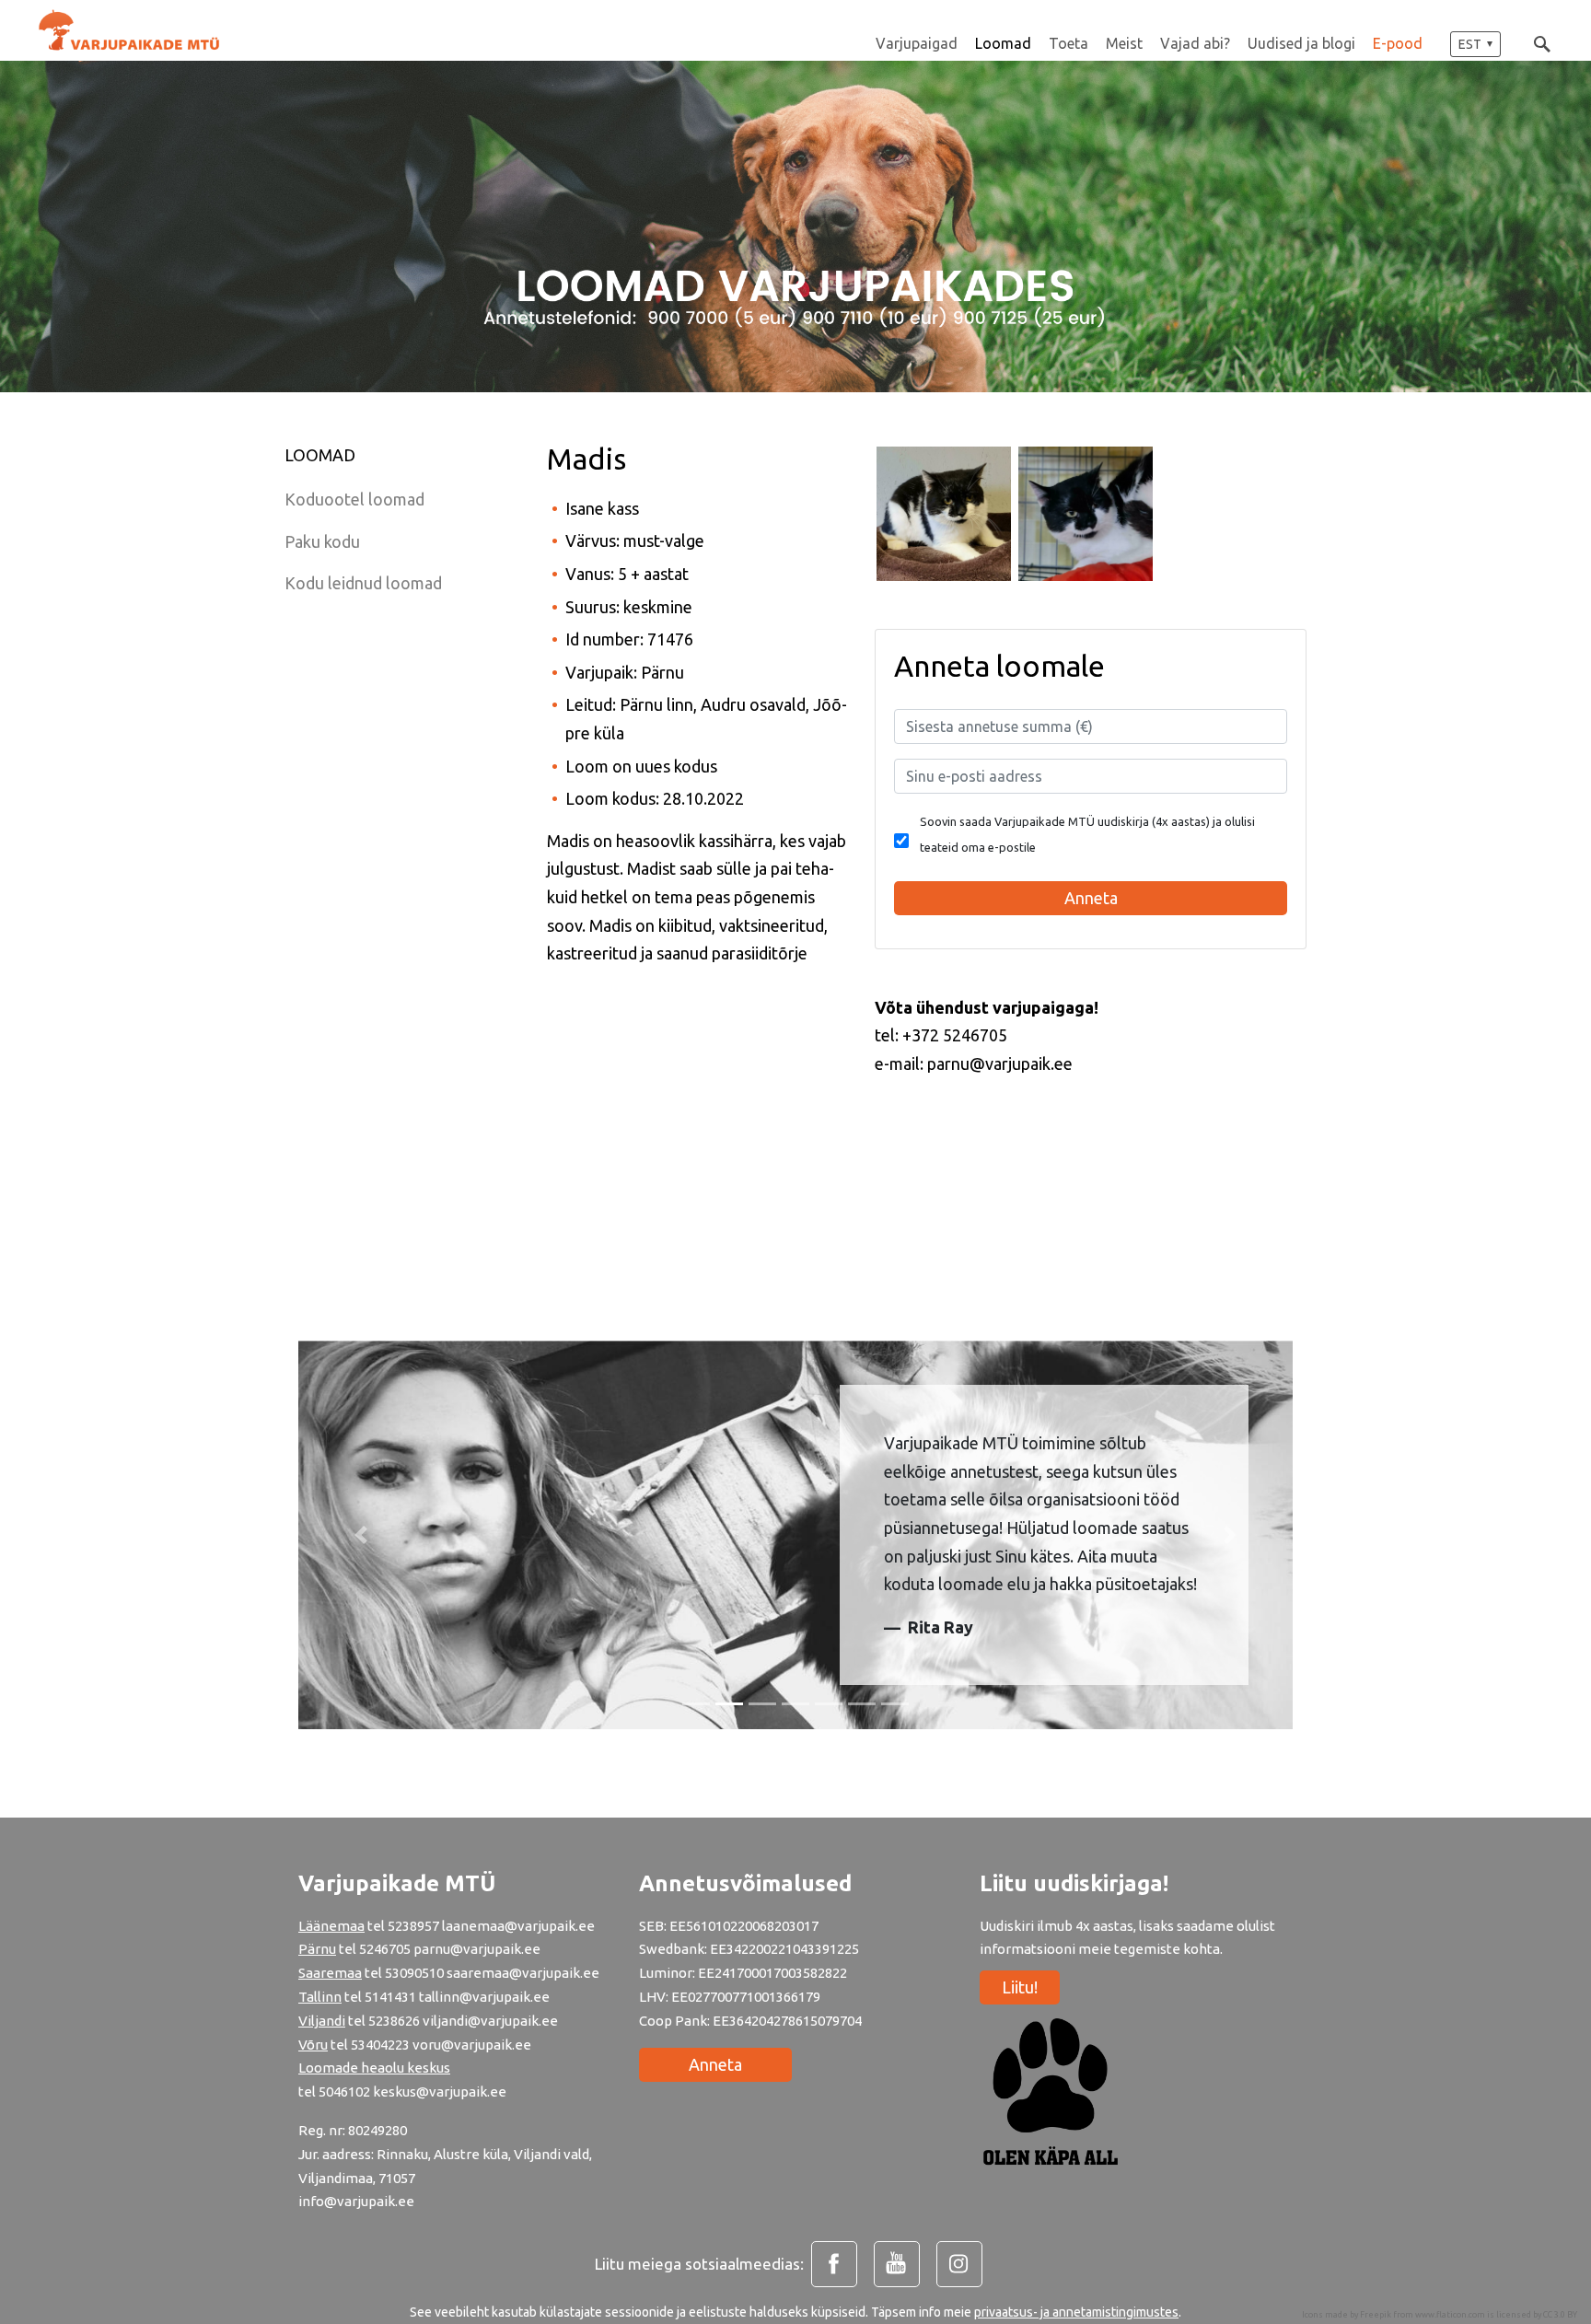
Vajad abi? (1195, 43)
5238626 (395, 2021)
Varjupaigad (917, 43)
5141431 (390, 1997)
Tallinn (320, 1997)
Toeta (1068, 43)
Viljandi (322, 2021)
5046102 (344, 2092)
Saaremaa (330, 1973)
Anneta (715, 2064)
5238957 (413, 1926)
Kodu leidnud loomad (363, 583)
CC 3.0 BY (1560, 2315)
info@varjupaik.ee (356, 2201)
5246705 (386, 1949)
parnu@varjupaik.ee (477, 1949)
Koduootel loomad (354, 499)
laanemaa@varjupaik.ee (518, 1926)
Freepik (1376, 2315)
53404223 (380, 2045)
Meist (1124, 43)
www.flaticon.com (1450, 2315)
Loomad (1003, 43)
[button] (1475, 44)
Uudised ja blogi (1301, 43)
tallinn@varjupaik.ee (484, 1997)
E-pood (1398, 43)
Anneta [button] (1091, 898)
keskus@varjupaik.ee (440, 2092)
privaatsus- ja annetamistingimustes (1076, 2312)
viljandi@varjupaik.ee (490, 2021)
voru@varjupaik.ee (472, 2045)
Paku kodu (322, 541)
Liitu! (1020, 1987)
